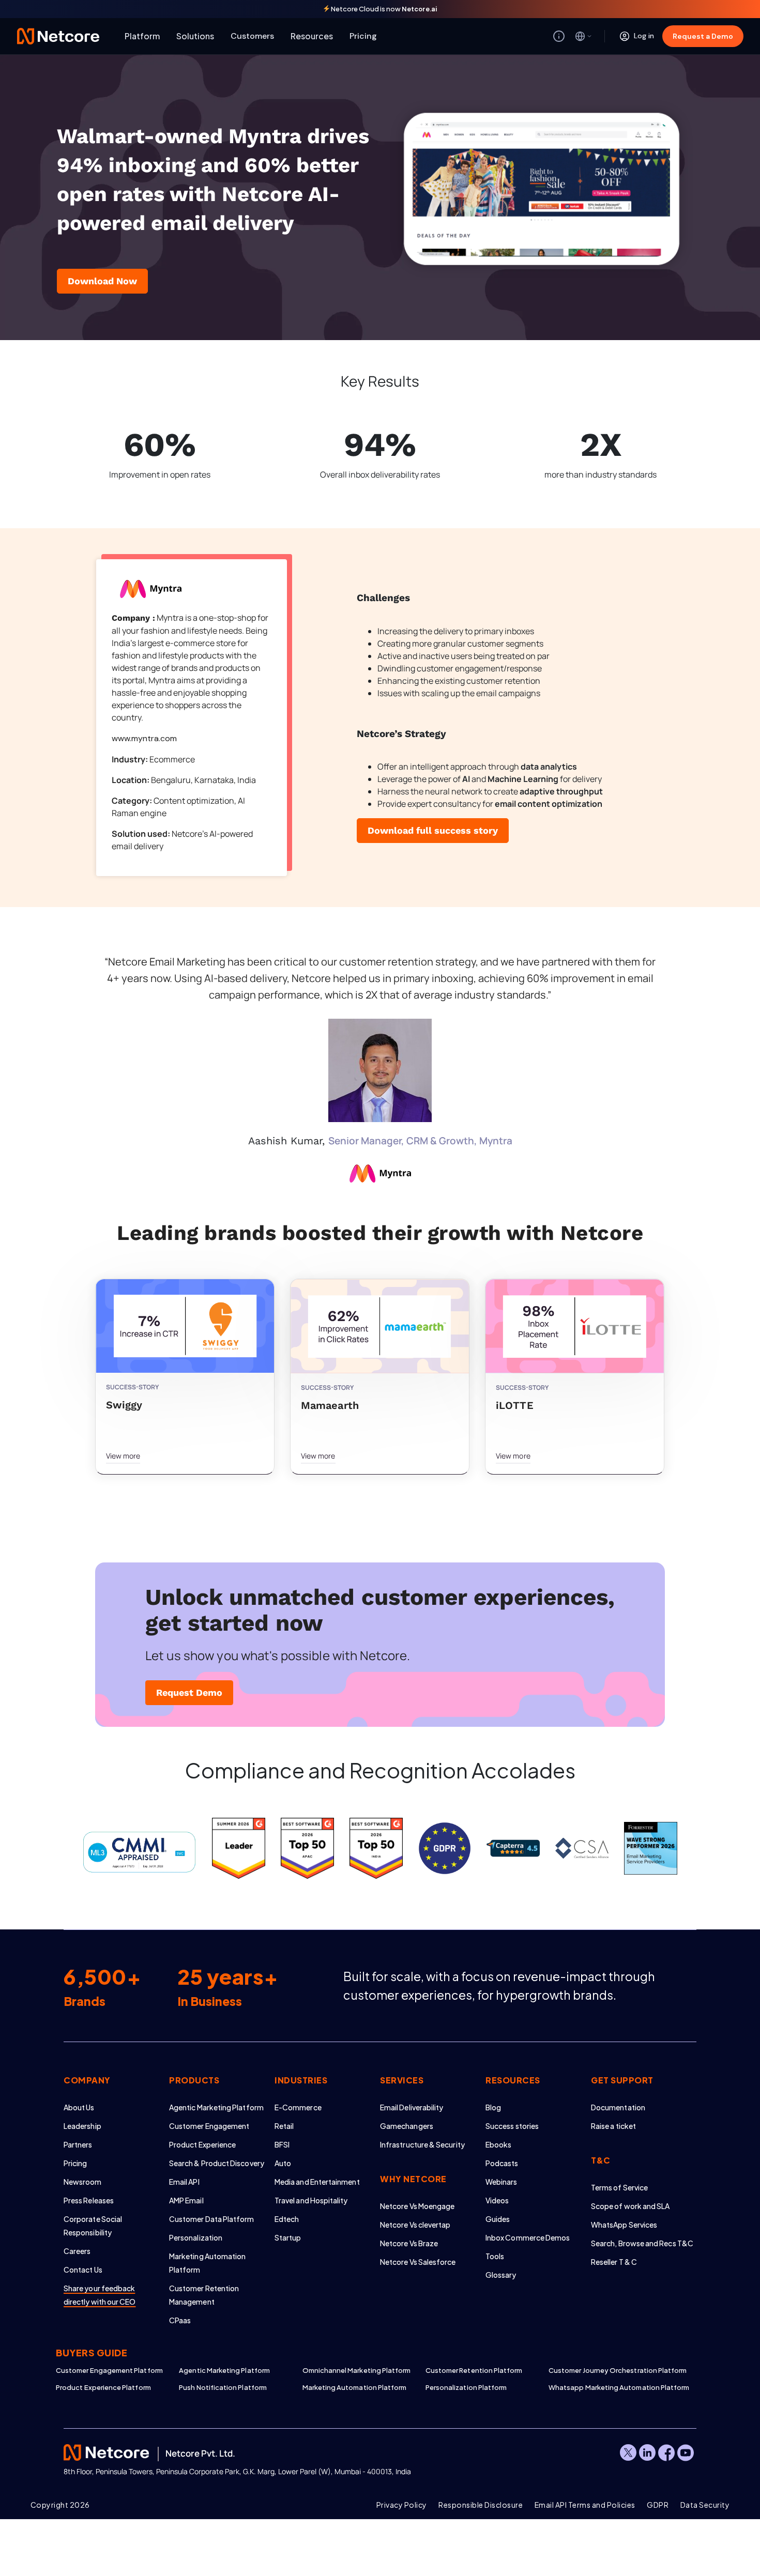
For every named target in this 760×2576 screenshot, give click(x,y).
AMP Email (186, 2200)
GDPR (658, 2505)
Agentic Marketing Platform (216, 2107)
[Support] (559, 36)
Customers (252, 36)
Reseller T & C (614, 2262)
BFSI (282, 2144)
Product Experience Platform (103, 2387)
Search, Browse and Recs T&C (642, 2243)
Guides (498, 2219)
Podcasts (502, 2163)
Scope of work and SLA (630, 2206)
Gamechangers (407, 2126)
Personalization (196, 2237)
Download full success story (433, 830)
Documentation (618, 2107)
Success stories (512, 2126)
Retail (284, 2126)
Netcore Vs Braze (409, 2243)
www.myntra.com (144, 738)
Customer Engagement (209, 2126)
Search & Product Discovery (217, 2163)
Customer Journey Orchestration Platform (610, 2370)
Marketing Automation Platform (355, 2387)
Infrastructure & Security (422, 2144)
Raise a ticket (613, 2126)
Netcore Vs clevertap (415, 2225)
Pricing (363, 36)
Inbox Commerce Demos (528, 2237)
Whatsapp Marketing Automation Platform (610, 2387)
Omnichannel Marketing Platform (357, 2370)
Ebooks (498, 2144)
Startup (288, 2237)
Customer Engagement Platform (109, 2370)
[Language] (584, 36)
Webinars (501, 2182)
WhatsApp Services (624, 2225)
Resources (312, 36)
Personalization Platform (466, 2387)
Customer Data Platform (212, 2219)
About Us (79, 2107)
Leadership (82, 2126)
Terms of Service (619, 2187)
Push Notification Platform (223, 2387)
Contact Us (83, 2270)
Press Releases (89, 2200)
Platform (142, 36)
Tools (495, 2256)
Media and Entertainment (317, 2182)
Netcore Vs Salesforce (418, 2262)
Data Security (705, 2505)
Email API (184, 2182)
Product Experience (202, 2144)
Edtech (287, 2219)
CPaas (180, 2320)
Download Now (102, 281)
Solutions (195, 36)
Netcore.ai (420, 9)
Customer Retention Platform (474, 2370)
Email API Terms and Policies (585, 2505)
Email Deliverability (412, 2107)
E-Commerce (298, 2107)
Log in (644, 36)
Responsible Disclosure (481, 2505)
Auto (283, 2163)
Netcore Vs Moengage (417, 2206)
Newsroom (83, 2182)
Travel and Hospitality (311, 2200)
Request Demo (189, 1692)
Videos (497, 2200)
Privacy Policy (402, 2505)
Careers (77, 2251)
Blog (493, 2107)
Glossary (501, 2275)
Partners (78, 2144)
